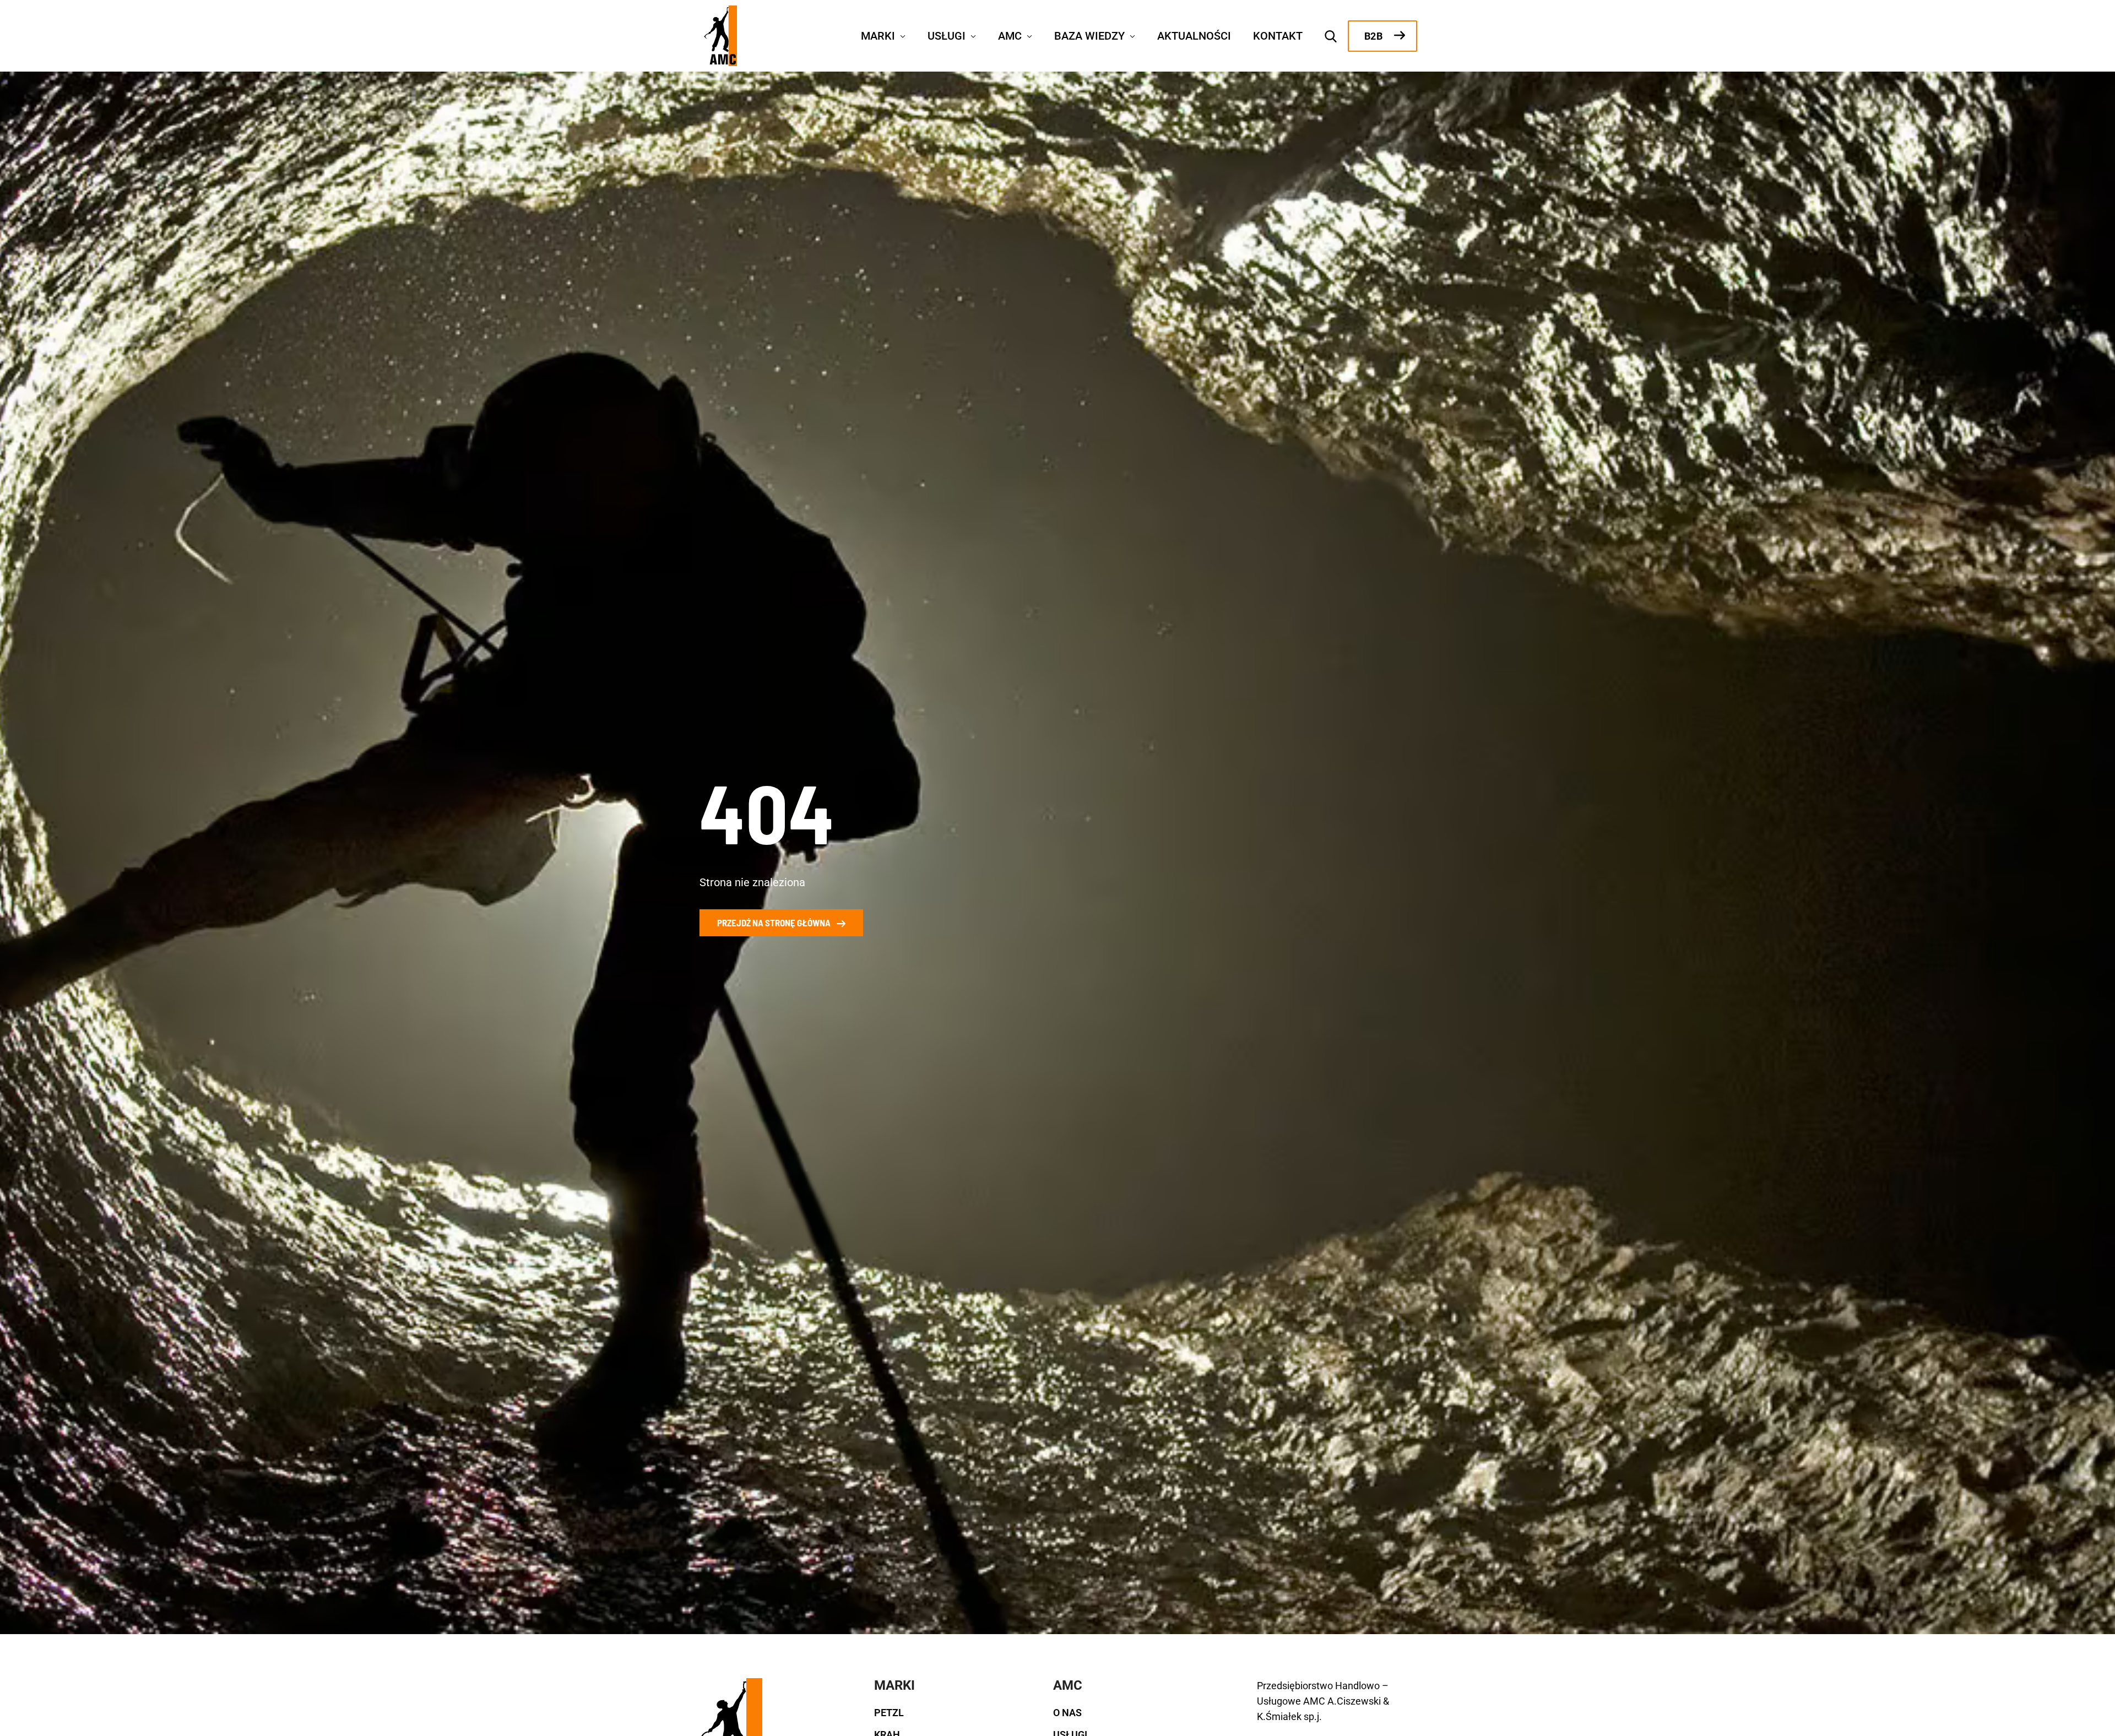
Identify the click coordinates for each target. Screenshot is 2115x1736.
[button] (900, 35)
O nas (1067, 1713)
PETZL (889, 1713)
